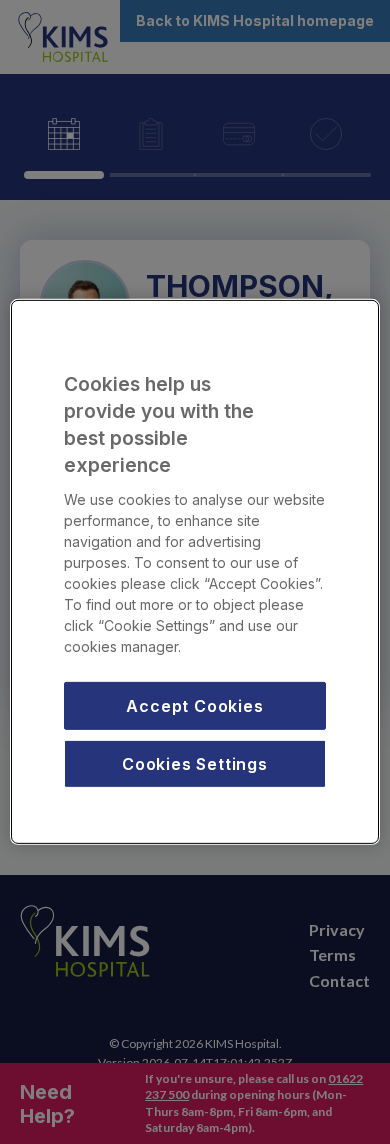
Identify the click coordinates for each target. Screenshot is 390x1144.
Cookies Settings (195, 764)
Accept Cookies (194, 705)
